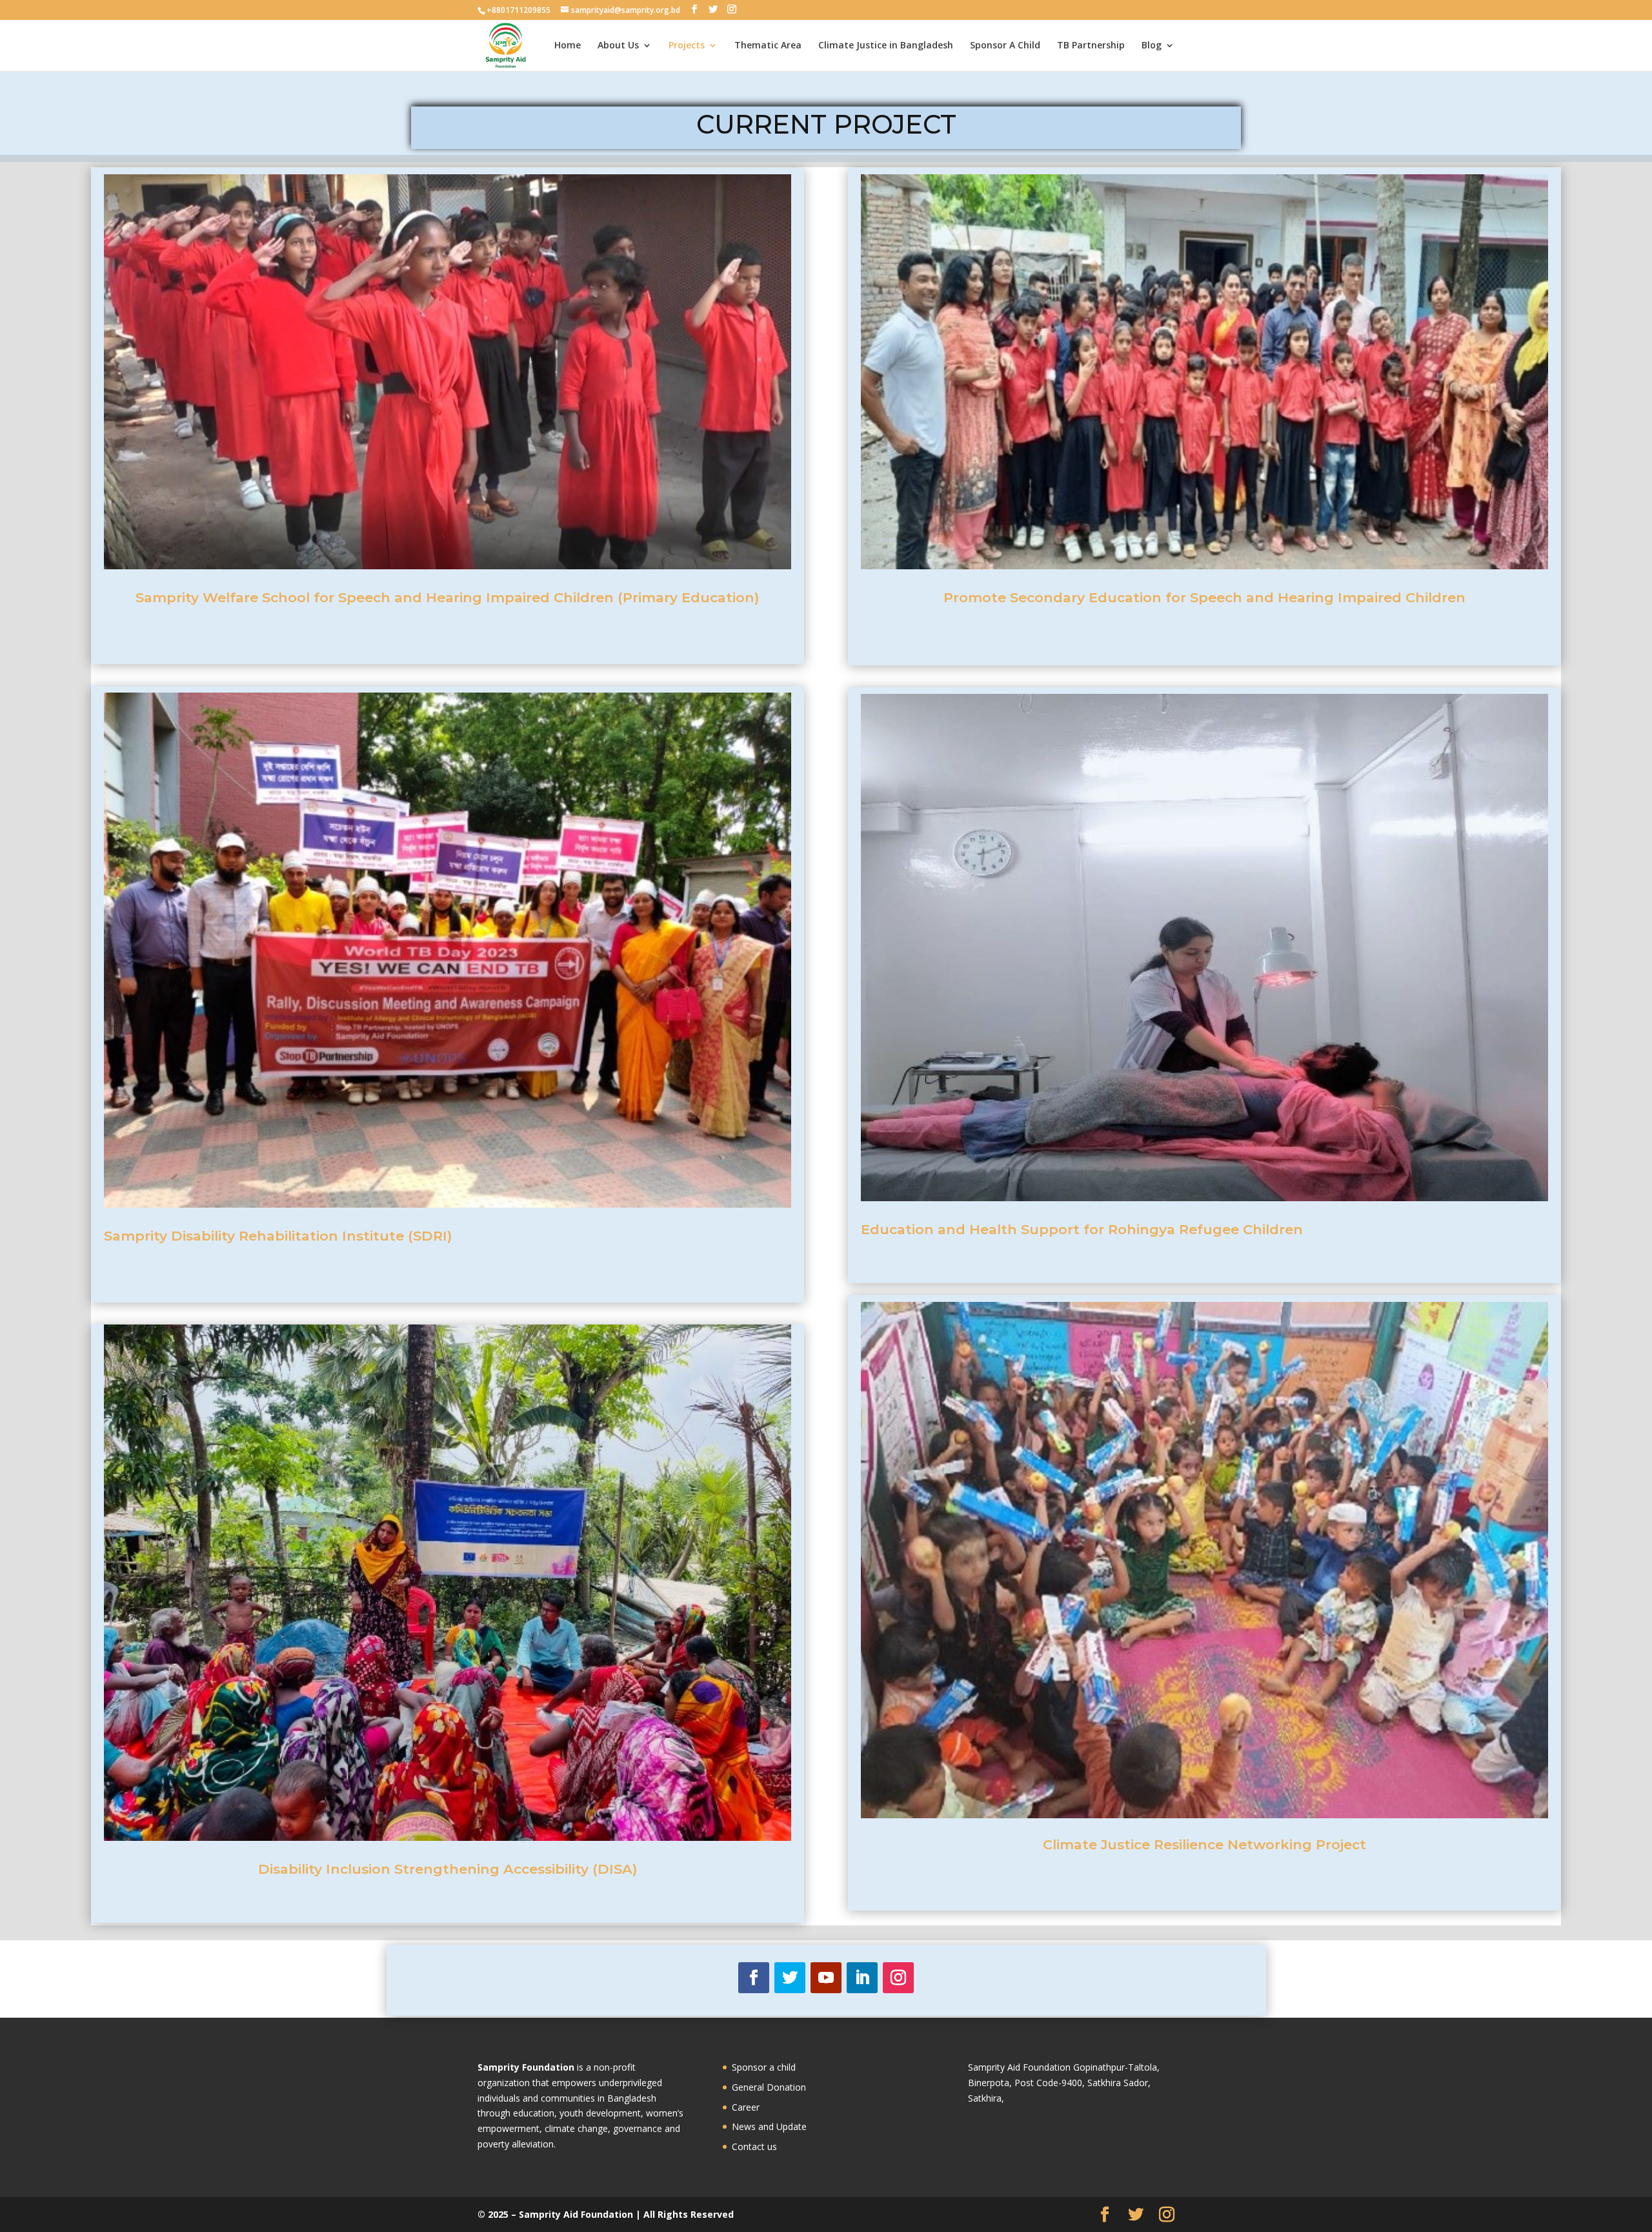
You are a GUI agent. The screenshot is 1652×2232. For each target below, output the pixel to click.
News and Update (769, 2126)
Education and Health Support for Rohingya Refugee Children (1082, 1229)
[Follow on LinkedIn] (862, 1978)
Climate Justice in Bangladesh (886, 46)
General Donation (769, 2087)
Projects (687, 46)
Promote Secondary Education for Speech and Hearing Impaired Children (1204, 597)
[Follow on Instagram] (898, 1978)
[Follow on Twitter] (790, 1978)
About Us (618, 46)
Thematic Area (768, 46)
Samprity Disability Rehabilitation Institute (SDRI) (278, 1236)
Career (746, 2107)
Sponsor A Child (1005, 46)
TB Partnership (1091, 46)
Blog (1152, 46)
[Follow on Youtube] (826, 1978)
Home (568, 46)
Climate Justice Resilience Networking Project (1204, 1844)
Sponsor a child (764, 2067)
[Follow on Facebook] (754, 1978)
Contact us (754, 2146)
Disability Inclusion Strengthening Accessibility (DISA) (448, 1869)
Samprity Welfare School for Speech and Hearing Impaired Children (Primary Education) (447, 597)
